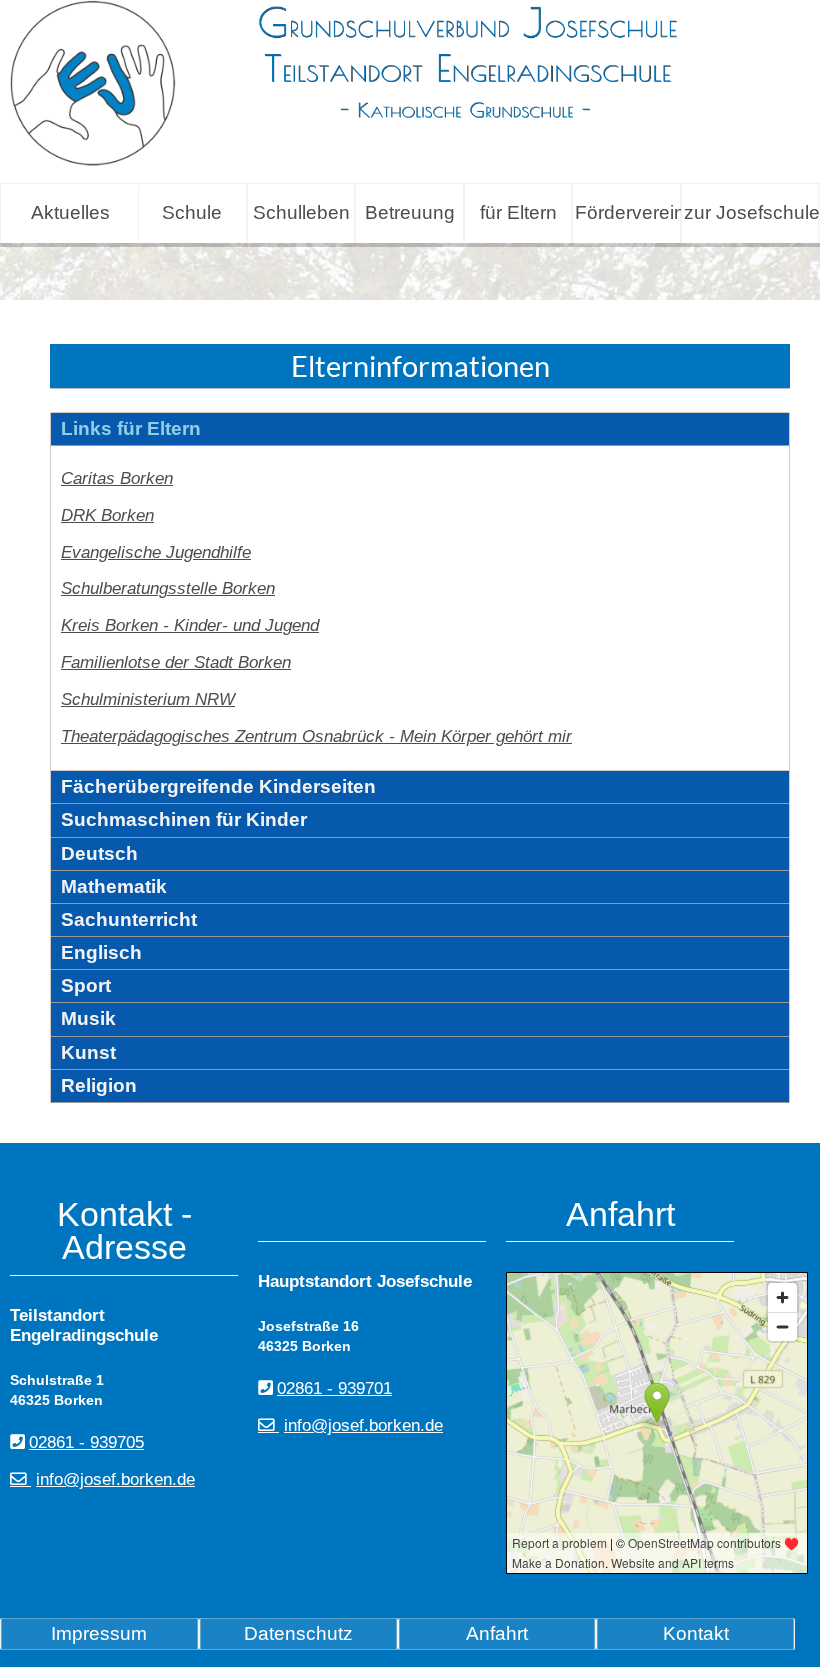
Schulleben (301, 212)
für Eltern (518, 212)
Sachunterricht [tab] (129, 919)
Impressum (99, 1633)
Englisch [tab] (101, 952)
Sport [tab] (86, 985)
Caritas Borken (117, 478)
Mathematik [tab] (114, 886)
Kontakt (696, 1633)
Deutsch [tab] (99, 853)
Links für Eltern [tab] (131, 428)
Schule (192, 212)
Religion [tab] (99, 1085)
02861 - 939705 (86, 1442)
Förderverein (627, 212)
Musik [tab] (88, 1018)
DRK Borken (107, 515)
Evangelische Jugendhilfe (156, 552)
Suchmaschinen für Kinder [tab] (184, 819)
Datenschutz (298, 1633)
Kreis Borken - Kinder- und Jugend (190, 625)
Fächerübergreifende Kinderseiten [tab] (218, 786)
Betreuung (410, 212)
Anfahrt (497, 1633)
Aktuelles (70, 212)
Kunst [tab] (88, 1052)
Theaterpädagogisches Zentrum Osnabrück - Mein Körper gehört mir (316, 736)
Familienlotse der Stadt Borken (176, 662)
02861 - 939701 (334, 1388)
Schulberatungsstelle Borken (168, 588)
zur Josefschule (751, 212)
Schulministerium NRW (148, 699)
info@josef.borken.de (115, 1479)
